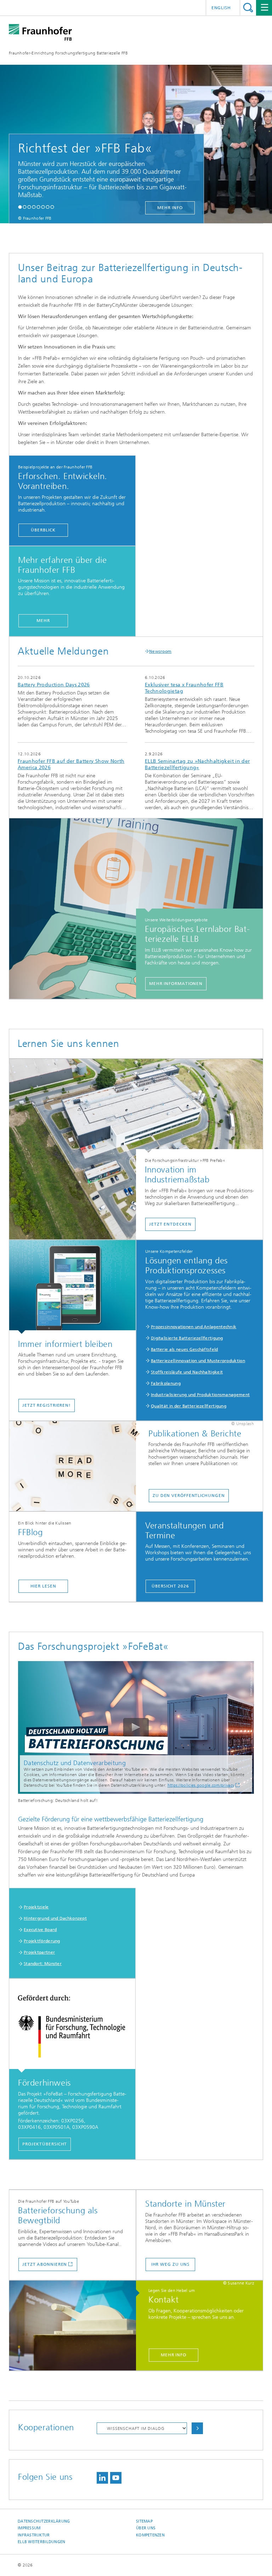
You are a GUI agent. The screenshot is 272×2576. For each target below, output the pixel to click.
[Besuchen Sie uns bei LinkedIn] (102, 2478)
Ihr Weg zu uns (171, 2264)
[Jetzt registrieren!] (72, 1287)
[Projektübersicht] (72, 2026)
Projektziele (36, 1907)
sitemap (144, 2521)
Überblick (43, 530)
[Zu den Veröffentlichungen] (76, 1466)
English (221, 8)
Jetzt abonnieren (45, 2264)
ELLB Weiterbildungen (42, 2542)
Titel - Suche (248, 8)
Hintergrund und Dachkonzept (55, 1918)
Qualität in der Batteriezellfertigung (189, 1406)
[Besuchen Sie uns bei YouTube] (116, 2478)
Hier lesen (43, 1586)
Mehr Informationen (176, 984)
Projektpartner (39, 1952)
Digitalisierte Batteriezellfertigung (187, 1338)
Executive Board (40, 1930)
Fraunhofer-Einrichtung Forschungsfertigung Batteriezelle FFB (68, 53)
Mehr (43, 621)
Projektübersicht (45, 2144)
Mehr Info (174, 2355)
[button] (20, 207)
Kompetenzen (150, 2535)
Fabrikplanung (166, 1383)
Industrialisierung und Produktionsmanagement (200, 1395)
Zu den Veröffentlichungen (189, 1496)
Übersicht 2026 (170, 1586)
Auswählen (197, 2428)
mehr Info (152, 208)
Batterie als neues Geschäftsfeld (185, 1349)
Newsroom (160, 651)
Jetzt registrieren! (47, 1405)
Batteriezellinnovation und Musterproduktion (198, 1361)
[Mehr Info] (76, 2326)
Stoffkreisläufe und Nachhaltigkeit (187, 1372)
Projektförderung (42, 1941)
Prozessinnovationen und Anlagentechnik (194, 1327)
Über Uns (146, 2528)
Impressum (29, 2528)
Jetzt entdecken (170, 1224)
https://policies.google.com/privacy (201, 1785)
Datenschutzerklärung (44, 2521)
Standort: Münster (43, 1964)
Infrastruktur (34, 2535)
